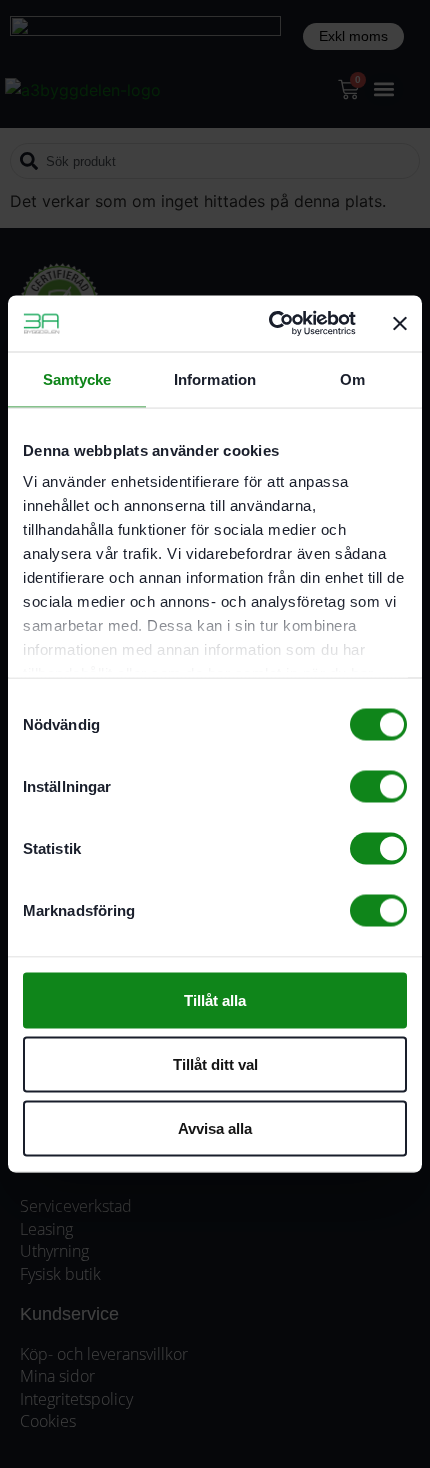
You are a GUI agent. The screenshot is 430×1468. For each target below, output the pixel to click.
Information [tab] (215, 378)
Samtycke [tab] (77, 378)
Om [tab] (352, 378)
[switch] (378, 786)
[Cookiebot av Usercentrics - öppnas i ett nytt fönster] (270, 324)
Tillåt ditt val (215, 1063)
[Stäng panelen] (400, 323)
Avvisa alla (215, 1127)
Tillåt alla (215, 999)
